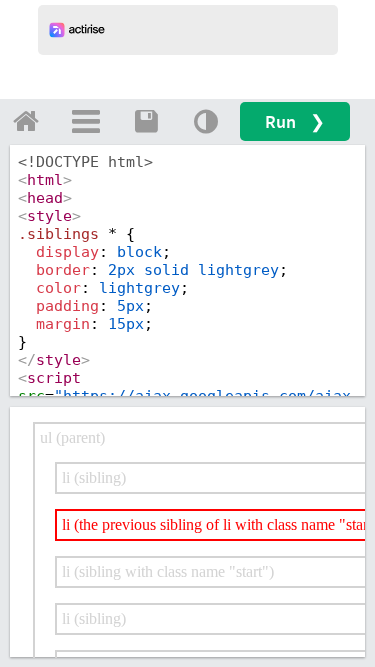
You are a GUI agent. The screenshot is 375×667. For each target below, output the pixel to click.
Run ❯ (295, 121)
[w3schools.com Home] (26, 121)
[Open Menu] (86, 121)
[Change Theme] (206, 121)
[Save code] (146, 121)
